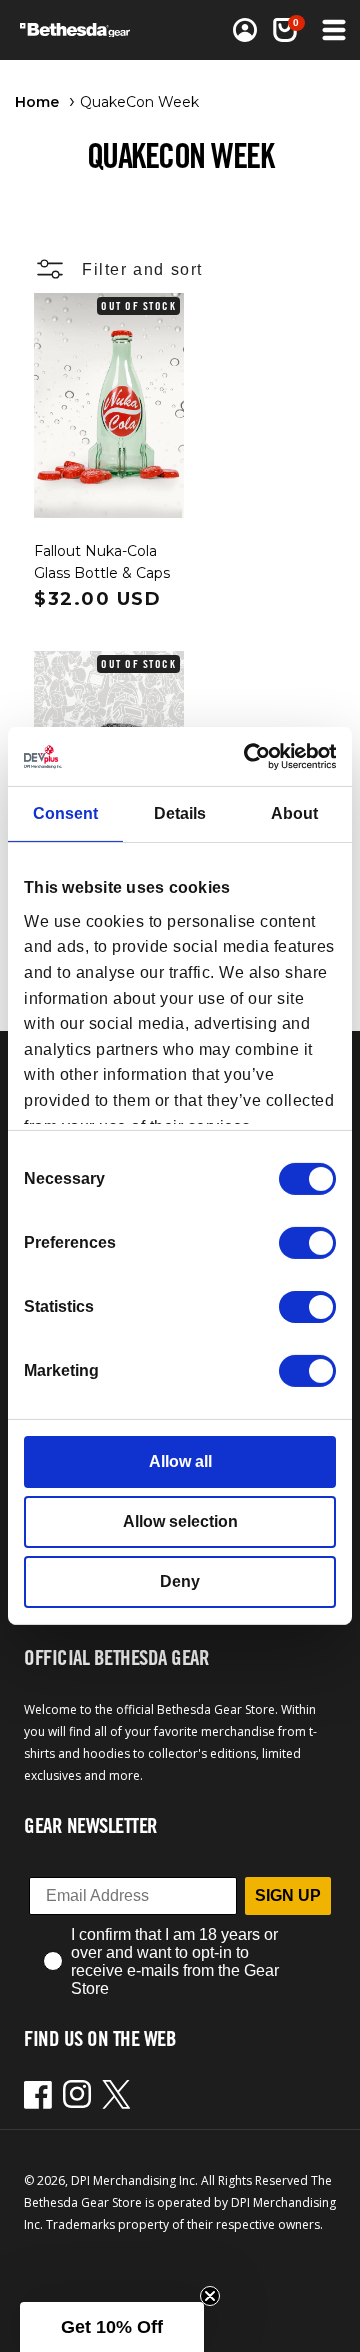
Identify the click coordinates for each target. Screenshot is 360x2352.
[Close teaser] (210, 2296)
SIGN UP (288, 1895)
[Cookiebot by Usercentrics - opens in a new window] (253, 756)
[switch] (307, 1243)
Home (37, 102)
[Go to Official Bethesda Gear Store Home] (81, 30)
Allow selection (180, 1521)
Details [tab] (180, 813)
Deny (180, 1581)
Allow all (180, 1461)
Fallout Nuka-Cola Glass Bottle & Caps (102, 562)
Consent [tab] (65, 813)
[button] (285, 30)
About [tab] (294, 813)
